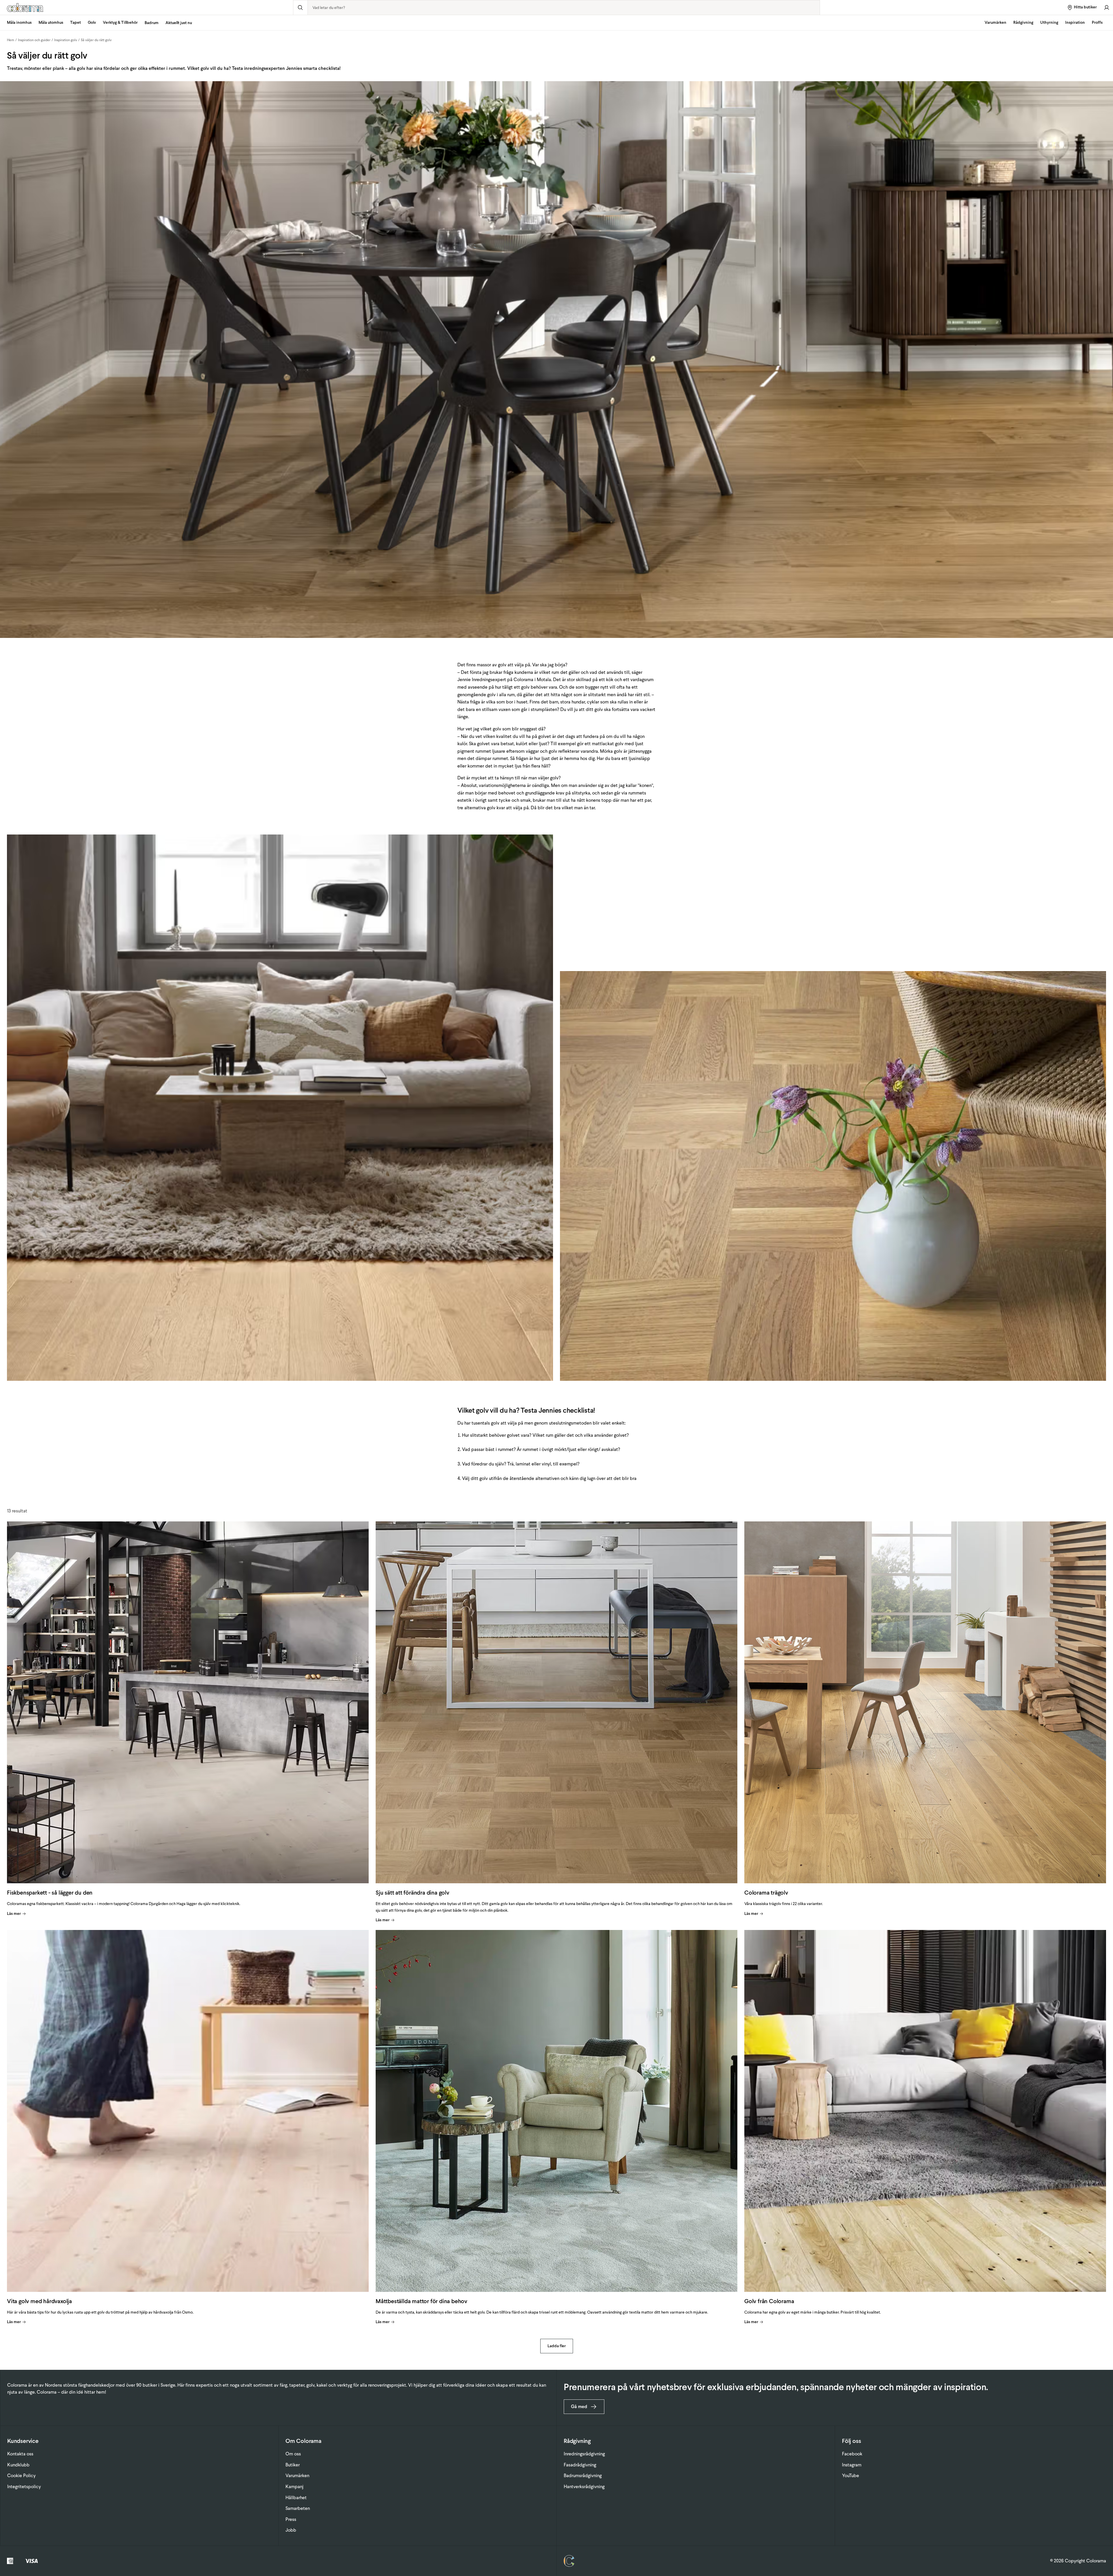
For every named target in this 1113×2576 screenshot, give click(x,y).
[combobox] (564, 8)
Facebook (852, 2454)
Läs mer (14, 1914)
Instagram (852, 2465)
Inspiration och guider (34, 40)
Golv (92, 22)
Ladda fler (557, 2346)
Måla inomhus (19, 22)
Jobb (291, 2530)
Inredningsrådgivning (584, 2454)
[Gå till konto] (1107, 7)
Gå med (579, 2407)
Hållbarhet (296, 2498)
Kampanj (294, 2487)
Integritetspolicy (24, 2487)
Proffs (1097, 22)
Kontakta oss (20, 2454)
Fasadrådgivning (580, 2465)
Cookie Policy (21, 2476)
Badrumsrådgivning (583, 2476)
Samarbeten (298, 2508)
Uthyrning (1049, 22)
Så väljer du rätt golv (96, 40)
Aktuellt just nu (179, 23)
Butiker (293, 2465)
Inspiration (1075, 22)
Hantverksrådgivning (584, 2487)
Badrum (152, 23)
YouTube (851, 2476)
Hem (11, 40)
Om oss (293, 2454)
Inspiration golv (66, 40)
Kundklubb (18, 2465)
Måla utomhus (51, 22)
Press (291, 2519)
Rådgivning (1023, 22)
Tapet (76, 22)
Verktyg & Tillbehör (120, 22)
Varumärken (995, 22)
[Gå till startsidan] (147, 8)
